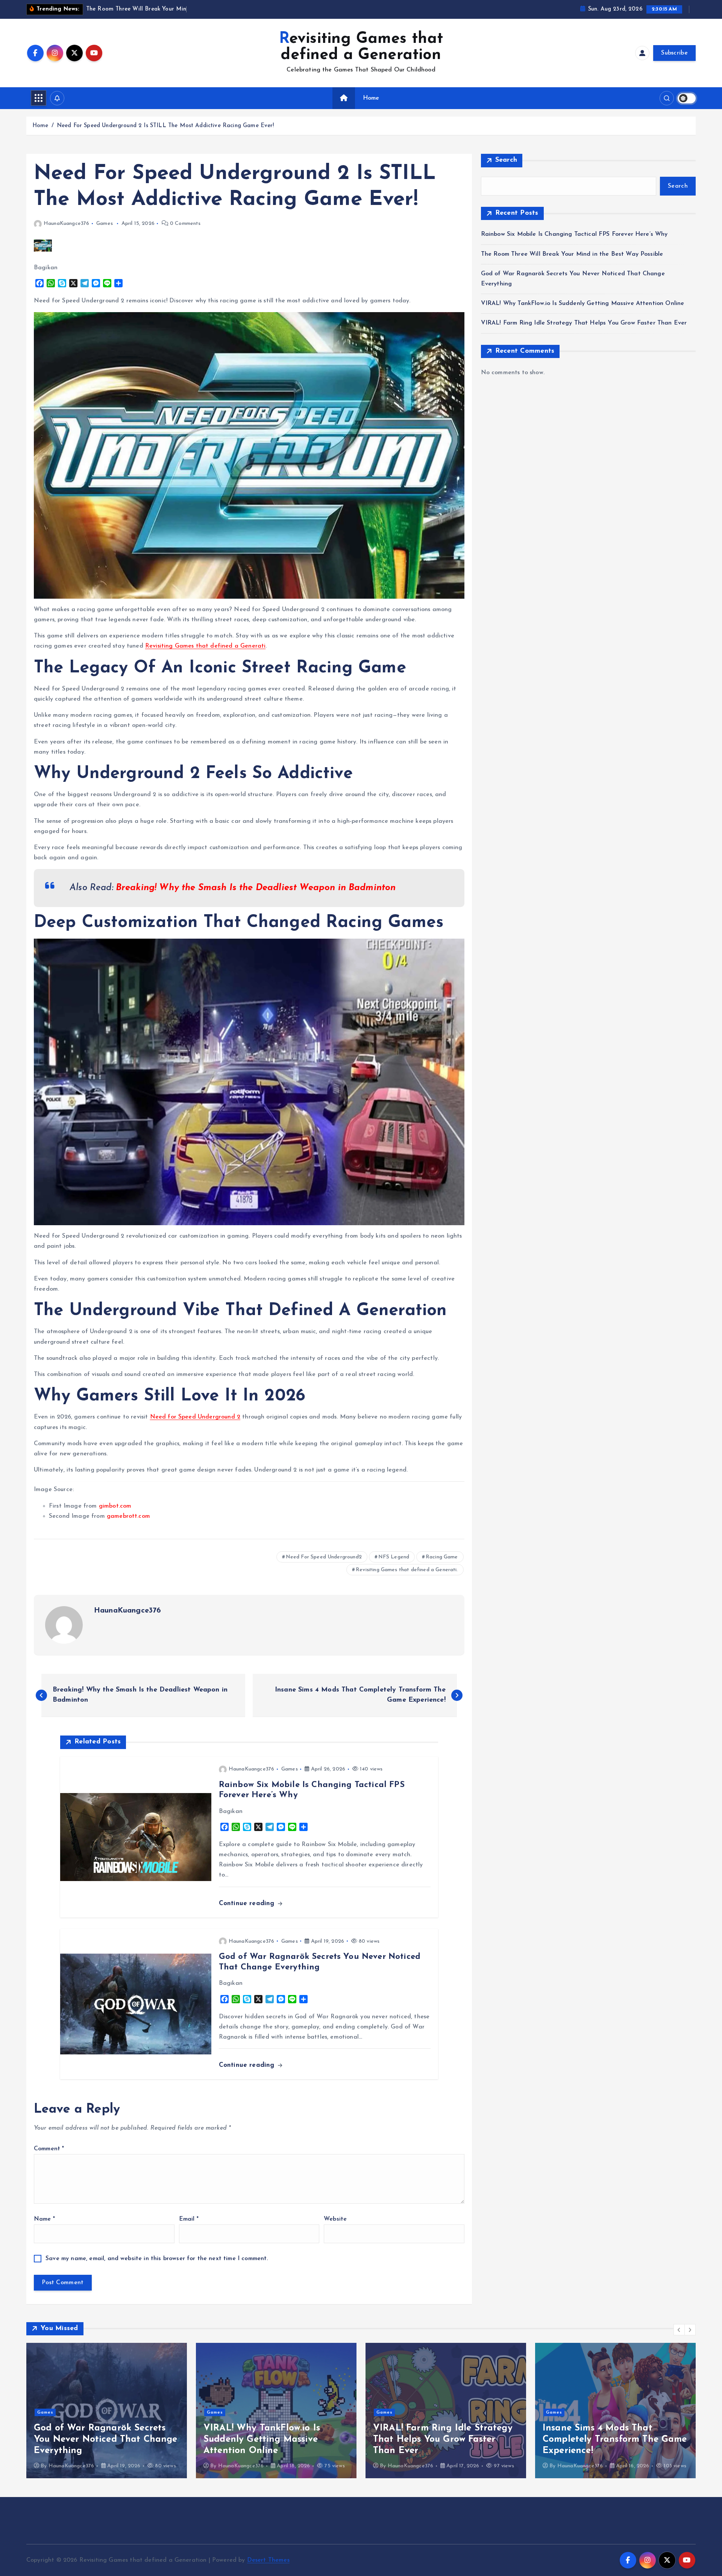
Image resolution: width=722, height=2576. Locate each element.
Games (105, 224)
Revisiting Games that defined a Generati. (407, 1570)
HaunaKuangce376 (66, 224)
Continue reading (248, 1903)
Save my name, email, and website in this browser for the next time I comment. (157, 2259)
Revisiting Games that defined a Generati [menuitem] (205, 646)
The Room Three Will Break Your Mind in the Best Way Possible (572, 254)
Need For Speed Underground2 (324, 1557)
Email (189, 2219)
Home (371, 98)
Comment (49, 2149)
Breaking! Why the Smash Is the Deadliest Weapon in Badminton (256, 888)
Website (335, 2219)
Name (44, 2219)
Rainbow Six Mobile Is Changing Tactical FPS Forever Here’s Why (574, 234)
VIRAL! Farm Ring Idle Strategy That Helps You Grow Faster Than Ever (584, 323)
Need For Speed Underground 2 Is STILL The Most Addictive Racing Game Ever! (165, 126)
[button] (679, 2330)
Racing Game (442, 1557)
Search (506, 160)
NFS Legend (394, 1557)
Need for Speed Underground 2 (195, 1417)
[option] (107, 2411)
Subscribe (674, 53)
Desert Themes (268, 2560)
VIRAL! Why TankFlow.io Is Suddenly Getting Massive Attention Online (583, 303)
